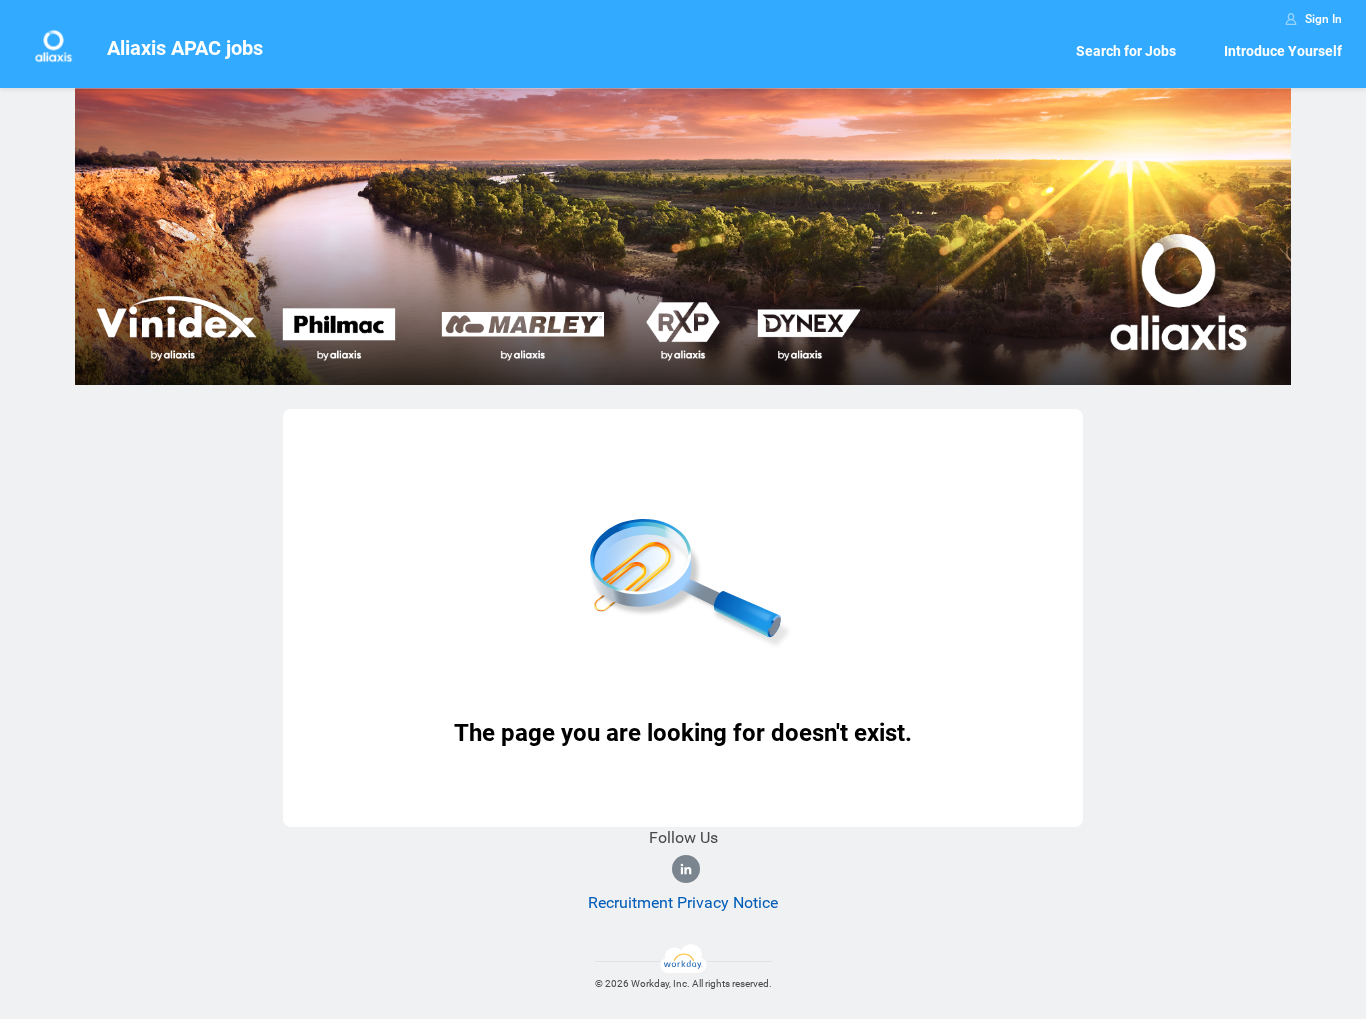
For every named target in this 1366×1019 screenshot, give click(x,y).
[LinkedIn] (686, 869)
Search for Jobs (1126, 51)
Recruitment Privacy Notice (683, 902)
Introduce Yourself (1283, 51)
